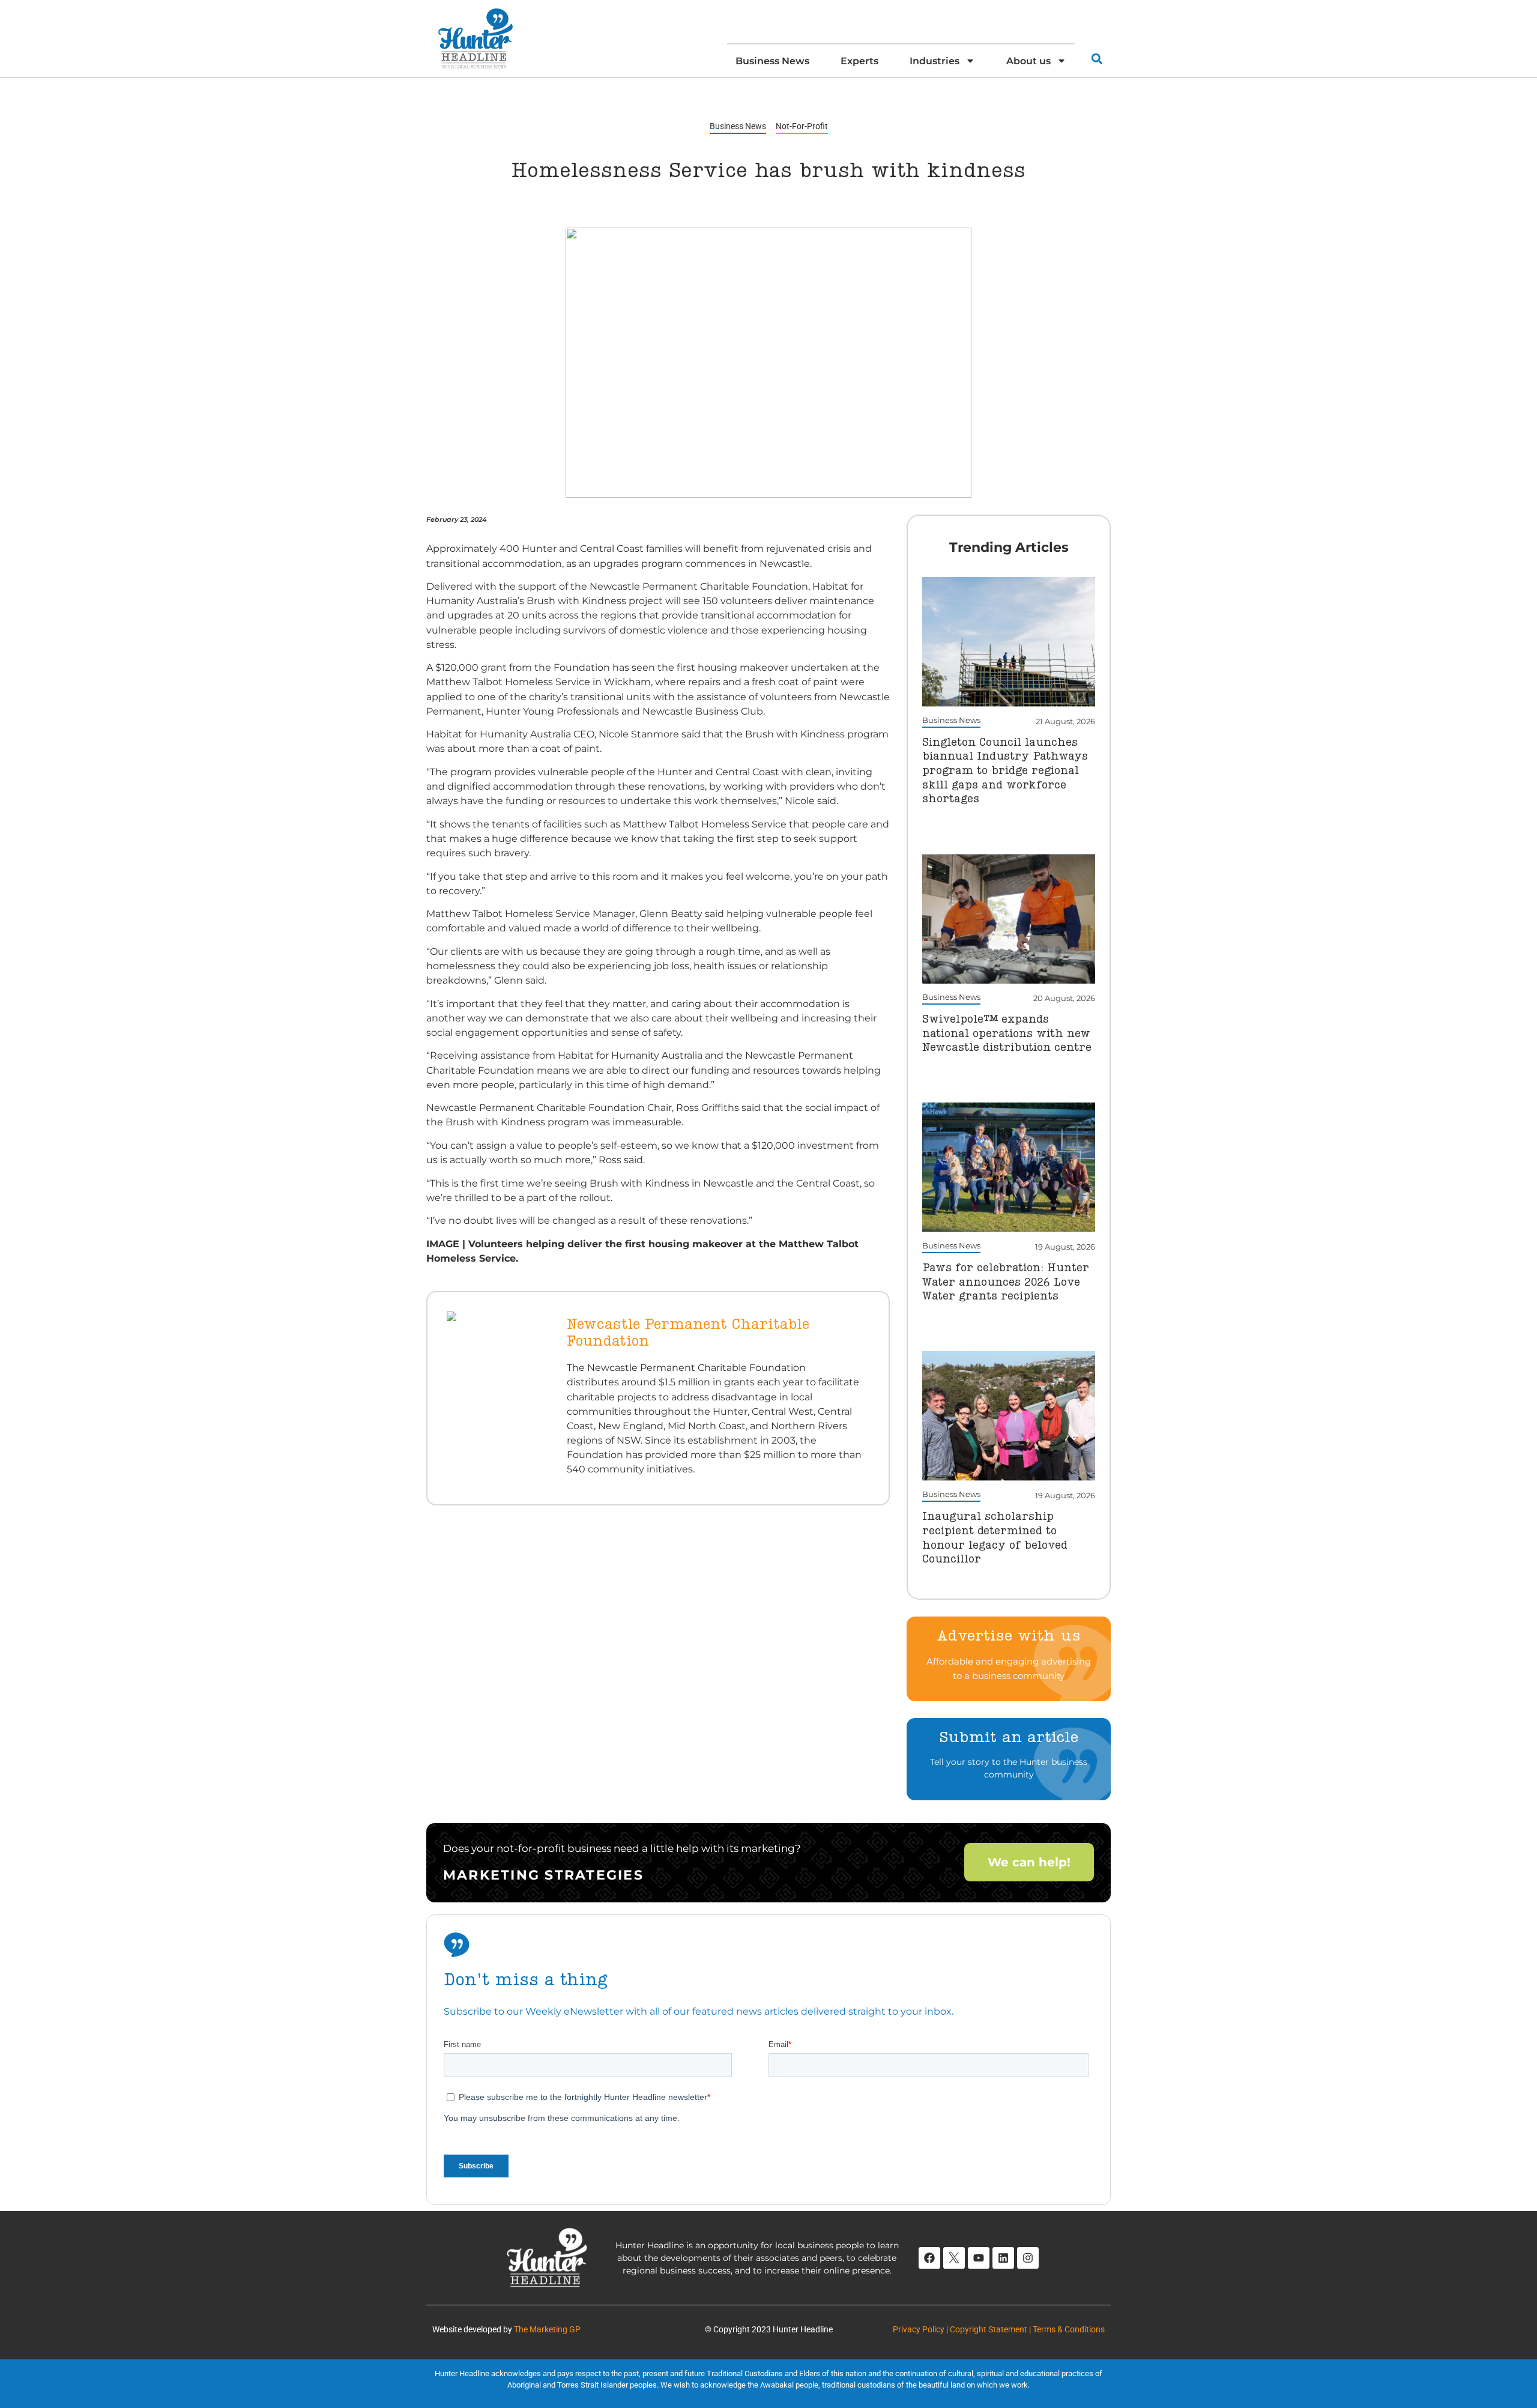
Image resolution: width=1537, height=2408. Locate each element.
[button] (1097, 59)
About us (1028, 61)
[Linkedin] (1003, 2258)
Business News (772, 61)
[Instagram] (1028, 2258)
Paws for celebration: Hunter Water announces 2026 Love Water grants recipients (1006, 1282)
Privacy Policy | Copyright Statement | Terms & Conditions (999, 2329)
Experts (859, 61)
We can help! (1029, 1862)
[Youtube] (979, 2258)
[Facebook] (929, 2258)
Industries (935, 61)
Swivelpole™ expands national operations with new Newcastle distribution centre (1007, 1034)
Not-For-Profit (802, 126)
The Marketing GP (547, 2329)
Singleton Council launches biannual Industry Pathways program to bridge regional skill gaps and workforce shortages (1005, 771)
